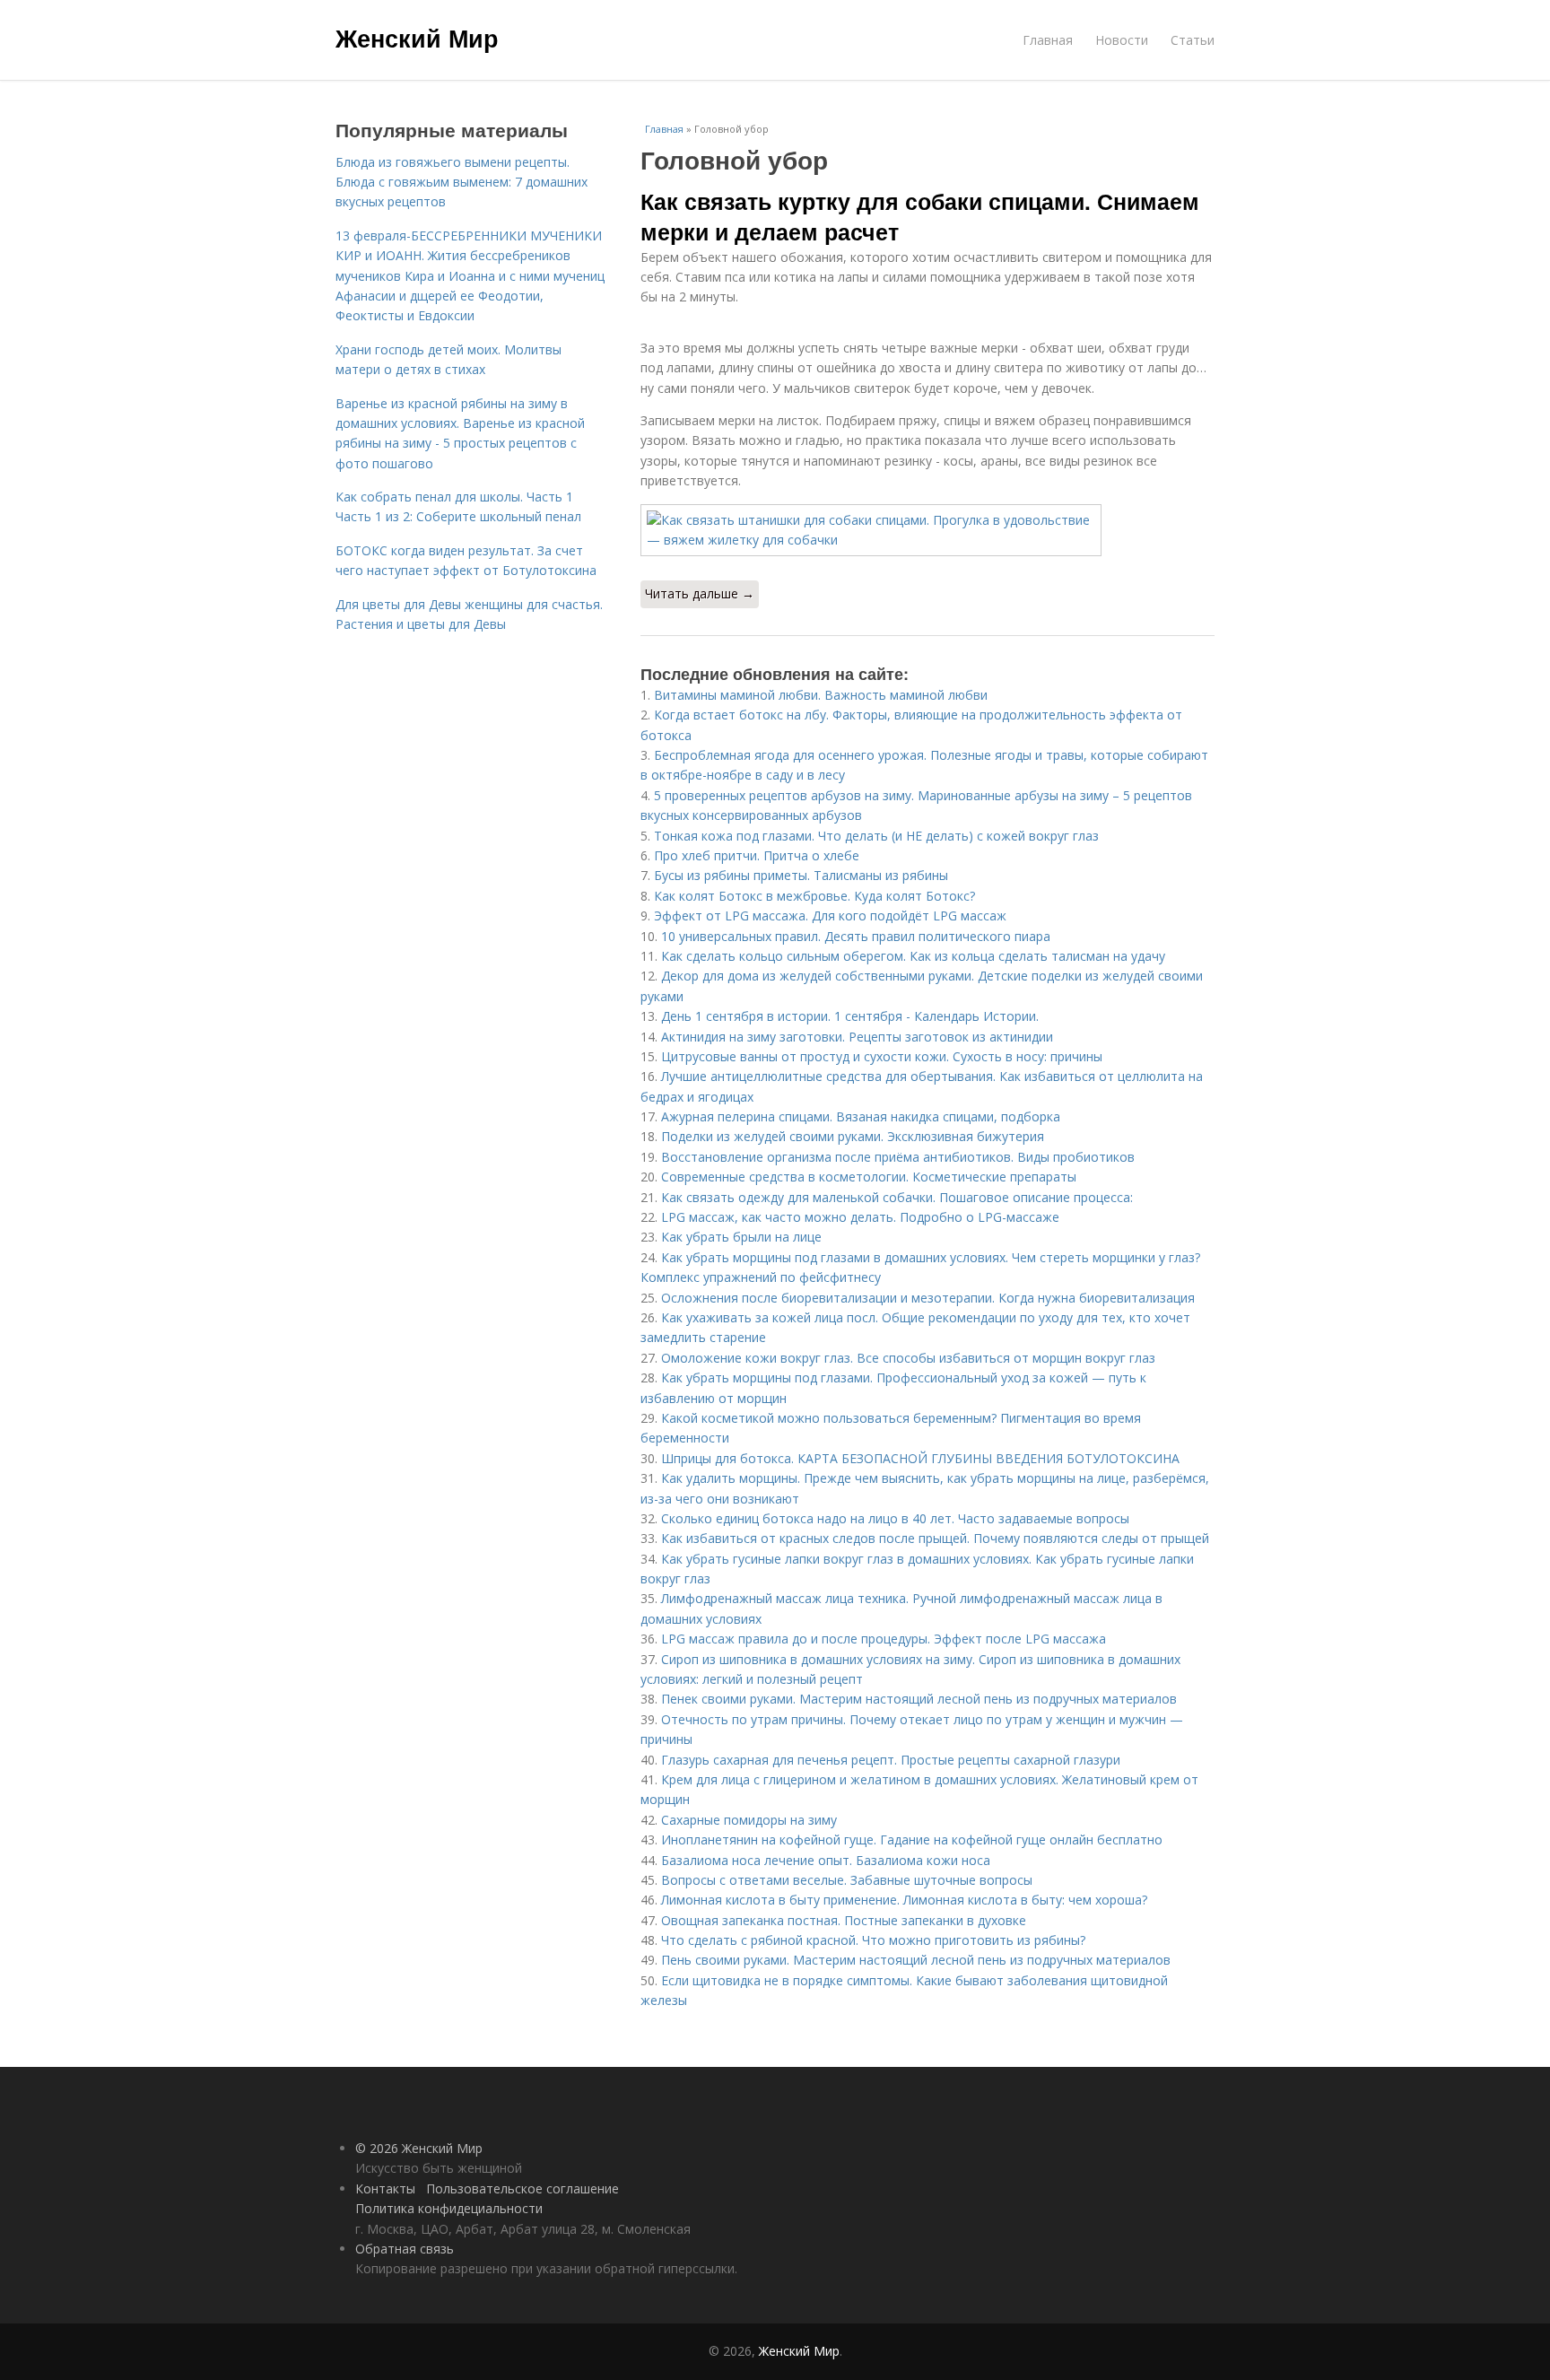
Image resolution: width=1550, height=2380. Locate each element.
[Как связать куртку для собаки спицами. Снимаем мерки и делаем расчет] (927, 531)
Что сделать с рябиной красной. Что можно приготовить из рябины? (873, 1940)
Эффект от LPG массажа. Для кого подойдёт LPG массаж (830, 915)
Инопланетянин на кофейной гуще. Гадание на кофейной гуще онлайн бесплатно (912, 1839)
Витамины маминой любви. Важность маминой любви (821, 695)
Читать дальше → (700, 593)
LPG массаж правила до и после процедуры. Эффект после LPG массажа (884, 1639)
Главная (1048, 40)
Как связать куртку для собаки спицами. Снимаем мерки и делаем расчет (920, 216)
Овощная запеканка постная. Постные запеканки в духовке (844, 1920)
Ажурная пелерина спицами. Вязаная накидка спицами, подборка (861, 1116)
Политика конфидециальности (449, 2208)
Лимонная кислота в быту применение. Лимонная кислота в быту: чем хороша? (904, 1900)
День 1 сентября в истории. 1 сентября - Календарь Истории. (850, 1016)
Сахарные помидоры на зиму (749, 1820)
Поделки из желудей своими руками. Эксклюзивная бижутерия (853, 1136)
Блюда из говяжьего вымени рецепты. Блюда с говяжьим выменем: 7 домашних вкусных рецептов (462, 182)
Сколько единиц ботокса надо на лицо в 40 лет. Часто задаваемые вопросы (895, 1518)
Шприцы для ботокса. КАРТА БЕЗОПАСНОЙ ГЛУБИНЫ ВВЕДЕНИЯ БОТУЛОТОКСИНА (920, 1458)
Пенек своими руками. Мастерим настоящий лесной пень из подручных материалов (919, 1699)
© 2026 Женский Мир (419, 2148)
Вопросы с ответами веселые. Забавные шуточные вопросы (847, 1880)
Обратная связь (405, 2249)
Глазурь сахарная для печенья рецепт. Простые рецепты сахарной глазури (891, 1760)
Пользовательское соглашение (522, 2188)
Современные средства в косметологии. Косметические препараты (869, 1177)
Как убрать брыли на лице (741, 1237)
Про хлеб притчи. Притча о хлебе (757, 855)
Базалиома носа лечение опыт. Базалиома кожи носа (826, 1860)
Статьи (1193, 40)
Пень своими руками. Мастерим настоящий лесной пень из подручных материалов (916, 1960)
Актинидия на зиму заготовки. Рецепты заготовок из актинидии (857, 1037)
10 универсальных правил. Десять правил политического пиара (856, 936)
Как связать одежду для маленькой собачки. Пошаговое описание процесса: (897, 1197)
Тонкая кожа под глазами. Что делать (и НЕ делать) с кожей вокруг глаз (876, 836)
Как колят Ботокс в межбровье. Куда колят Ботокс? (814, 896)
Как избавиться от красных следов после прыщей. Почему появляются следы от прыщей (935, 1538)
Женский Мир (417, 38)
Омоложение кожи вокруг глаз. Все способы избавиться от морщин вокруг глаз (908, 1358)
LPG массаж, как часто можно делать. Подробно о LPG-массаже (860, 1217)
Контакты (385, 2188)
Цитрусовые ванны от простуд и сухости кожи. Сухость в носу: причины (882, 1056)
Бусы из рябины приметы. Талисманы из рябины (801, 875)
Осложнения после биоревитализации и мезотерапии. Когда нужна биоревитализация (928, 1298)
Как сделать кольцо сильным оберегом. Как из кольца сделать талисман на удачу (913, 956)
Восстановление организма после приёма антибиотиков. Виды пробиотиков (898, 1157)
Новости (1122, 40)
